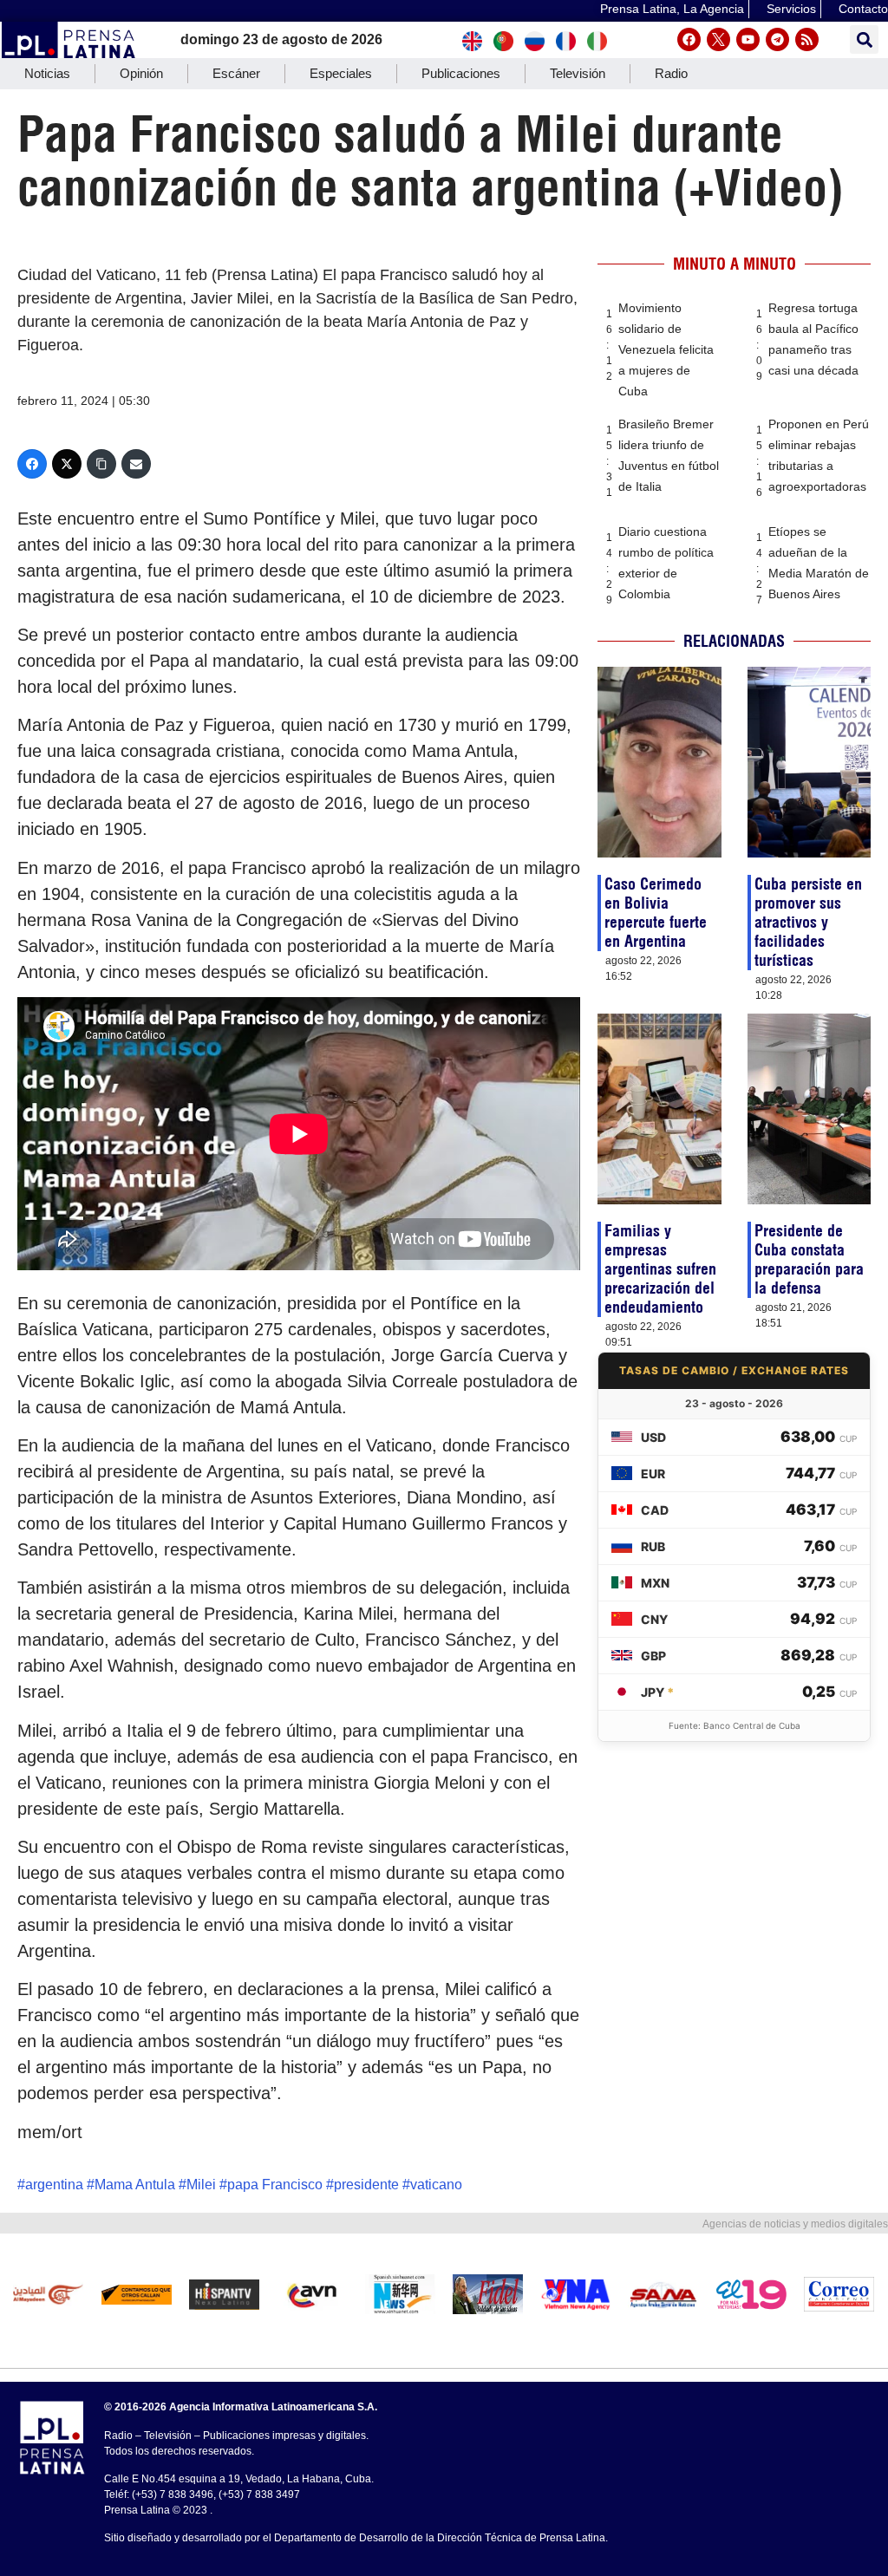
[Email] (136, 464)
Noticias (47, 73)
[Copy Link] (101, 464)
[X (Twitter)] (67, 464)
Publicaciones (461, 73)
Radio (671, 73)
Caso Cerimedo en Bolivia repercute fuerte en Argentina (656, 913)
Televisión (578, 73)
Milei (201, 2185)
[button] (864, 39)
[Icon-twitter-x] (718, 39)
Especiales (341, 73)
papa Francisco (275, 2185)
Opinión (141, 73)
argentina (54, 2185)
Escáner (236, 73)
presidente (366, 2185)
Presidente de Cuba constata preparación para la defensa (809, 1259)
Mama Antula (135, 2185)
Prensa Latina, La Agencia (672, 9)
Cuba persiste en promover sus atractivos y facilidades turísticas (808, 922)
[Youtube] (748, 39)
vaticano (436, 2185)
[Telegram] (777, 39)
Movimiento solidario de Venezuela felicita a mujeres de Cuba (666, 349)
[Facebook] (689, 39)
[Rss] (807, 39)
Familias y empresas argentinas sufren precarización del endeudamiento (660, 1269)
